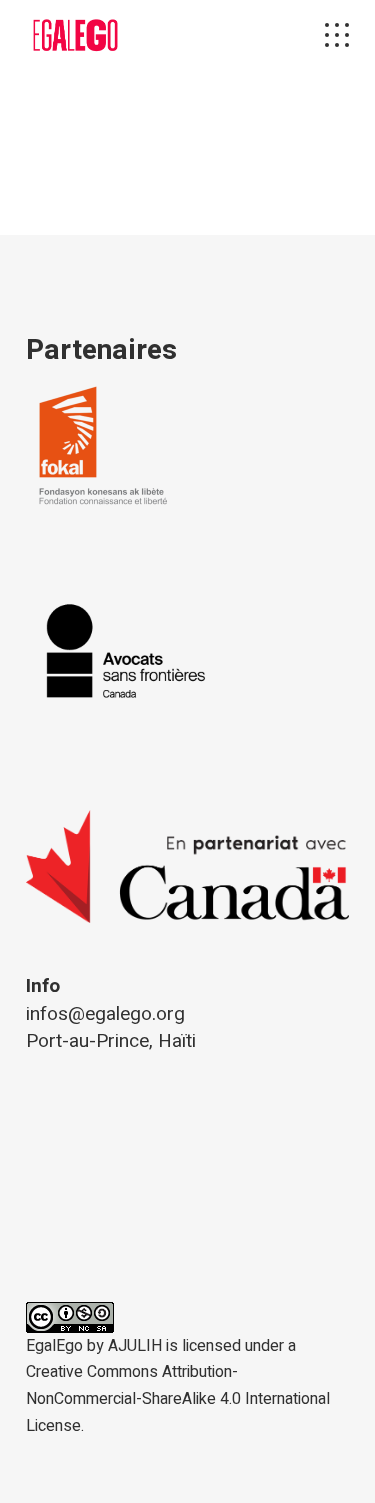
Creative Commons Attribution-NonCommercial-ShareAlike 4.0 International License (178, 1399)
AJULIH (135, 1346)
